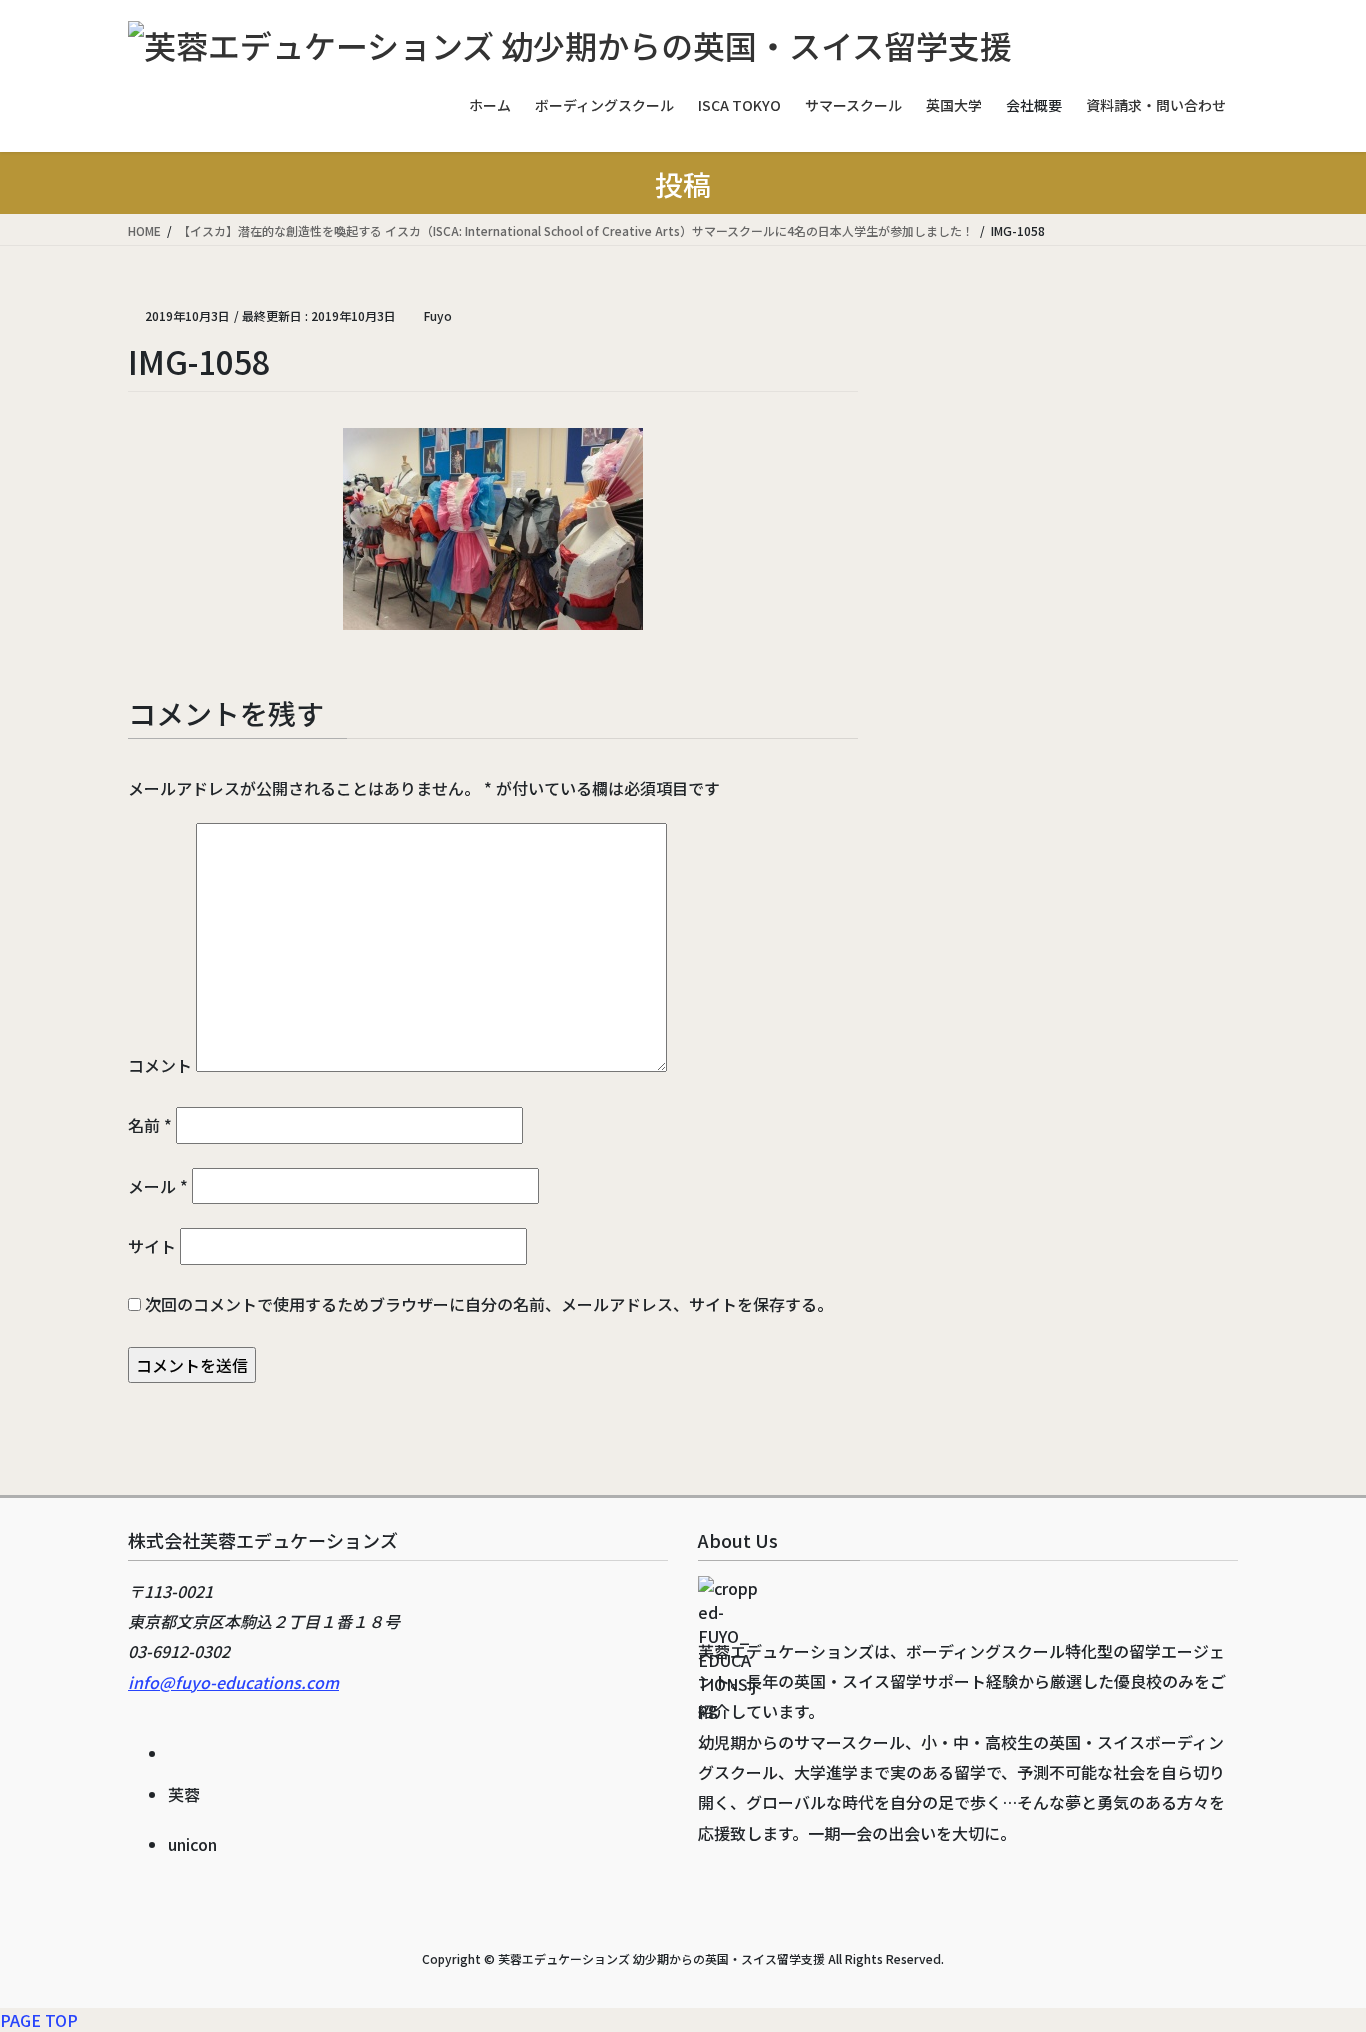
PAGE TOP (39, 2020)
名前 (150, 1125)
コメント (160, 1065)
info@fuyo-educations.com (233, 1682)
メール (158, 1186)
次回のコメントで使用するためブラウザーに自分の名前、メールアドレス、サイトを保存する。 (489, 1304)
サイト (152, 1246)
